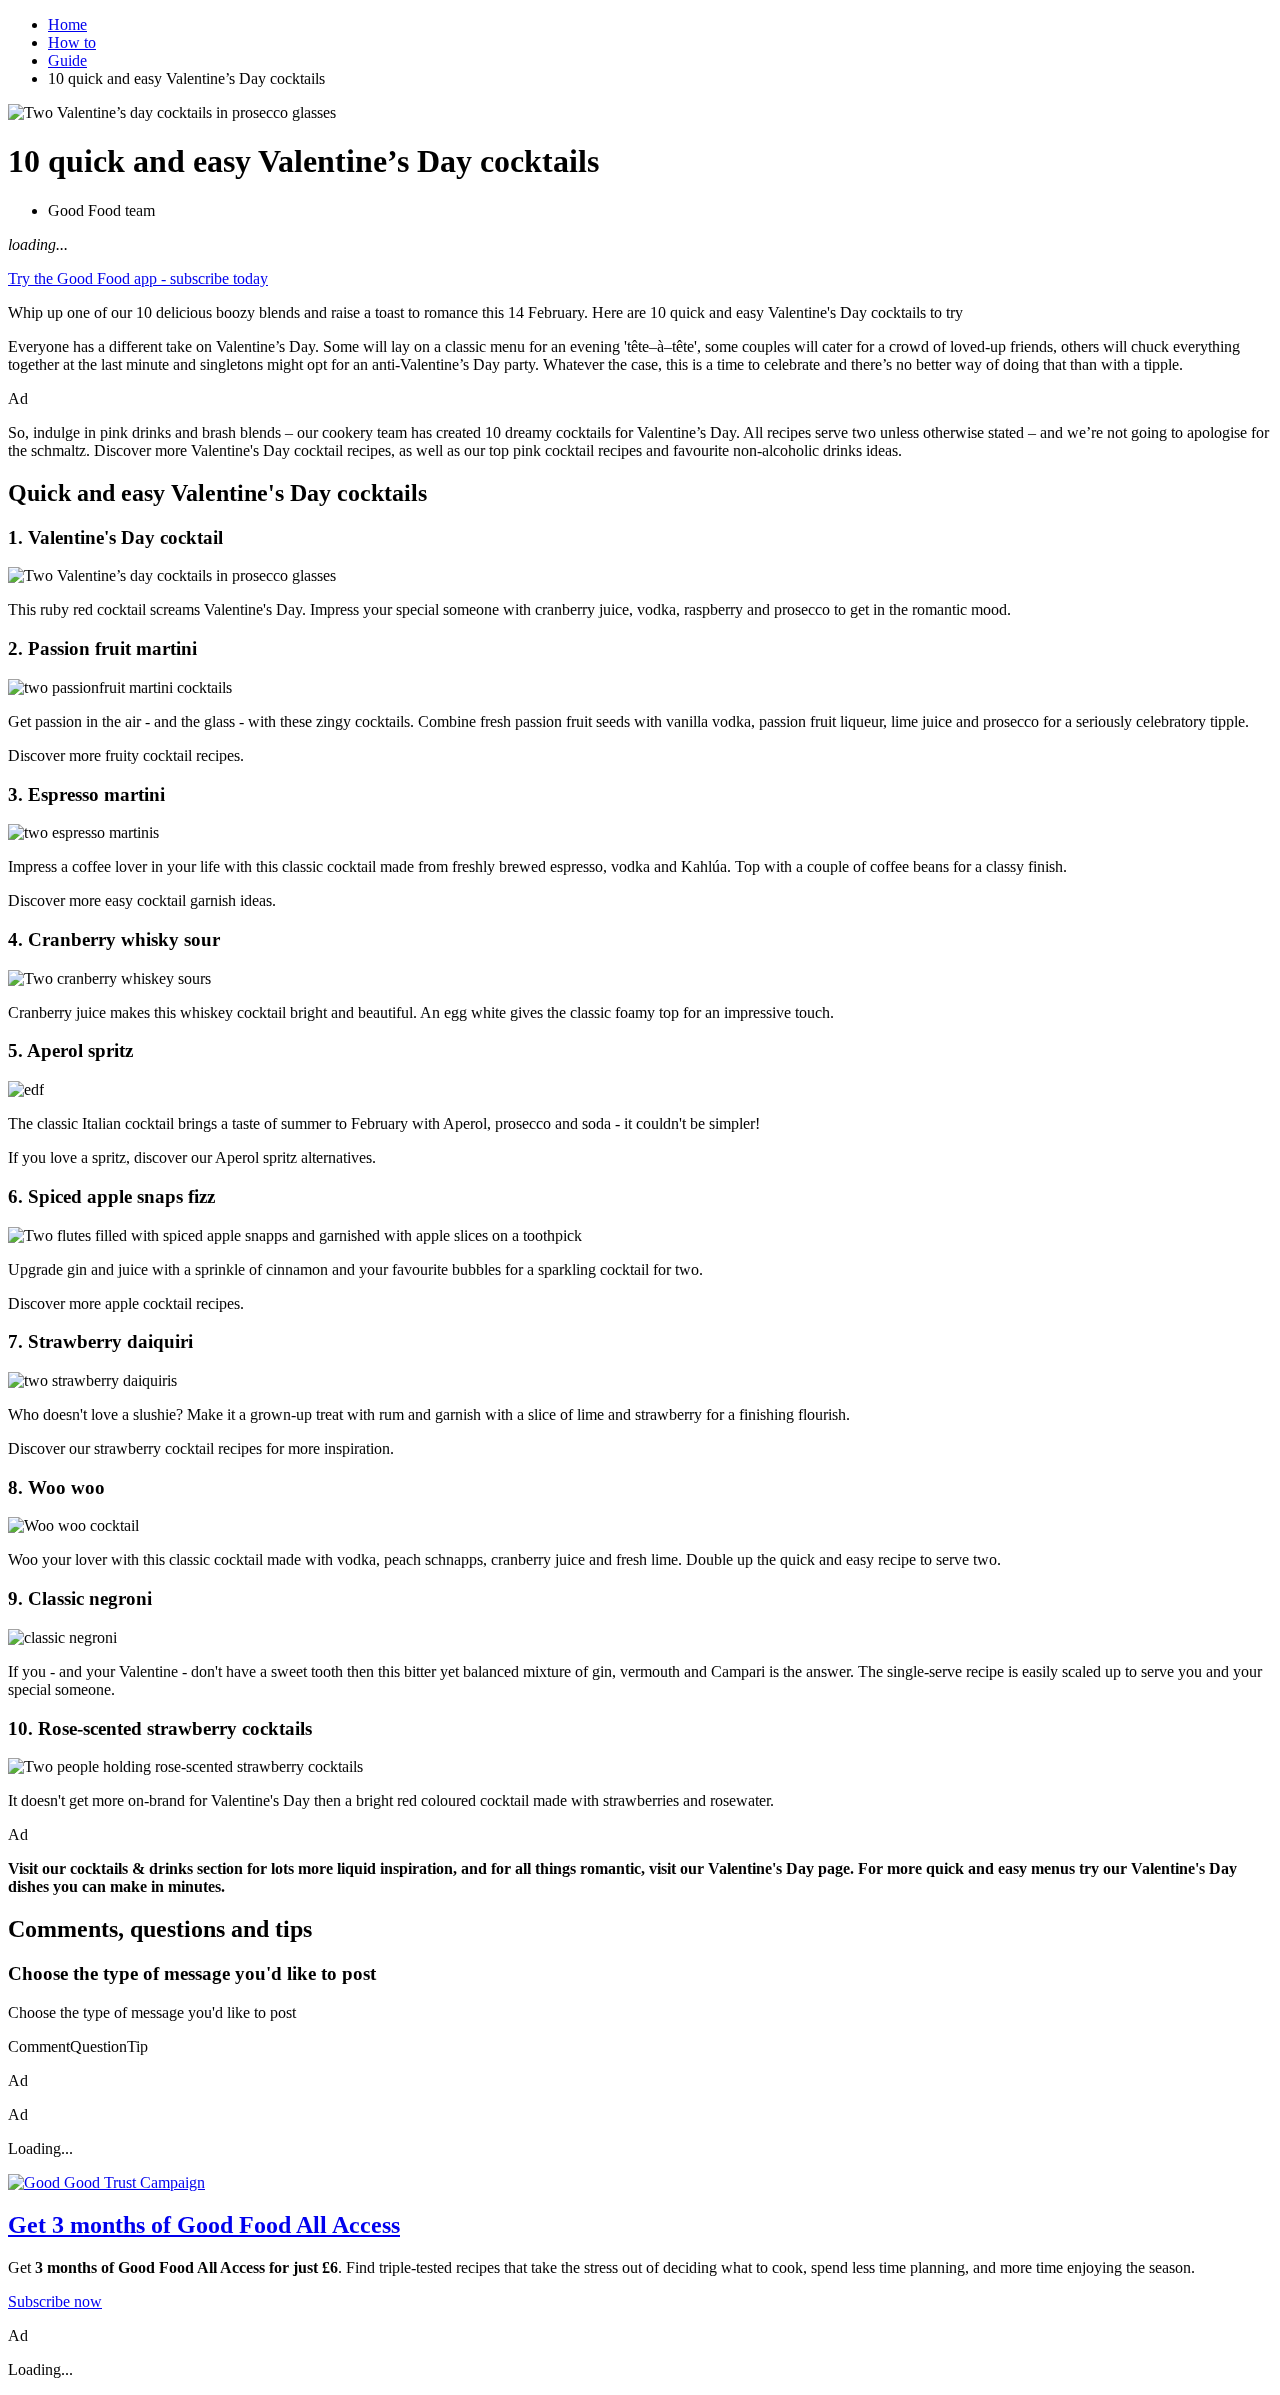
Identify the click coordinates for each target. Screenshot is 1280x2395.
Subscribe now (55, 2301)
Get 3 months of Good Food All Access (204, 2225)
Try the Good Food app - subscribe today (138, 278)
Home (67, 24)
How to (72, 42)
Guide (67, 60)
